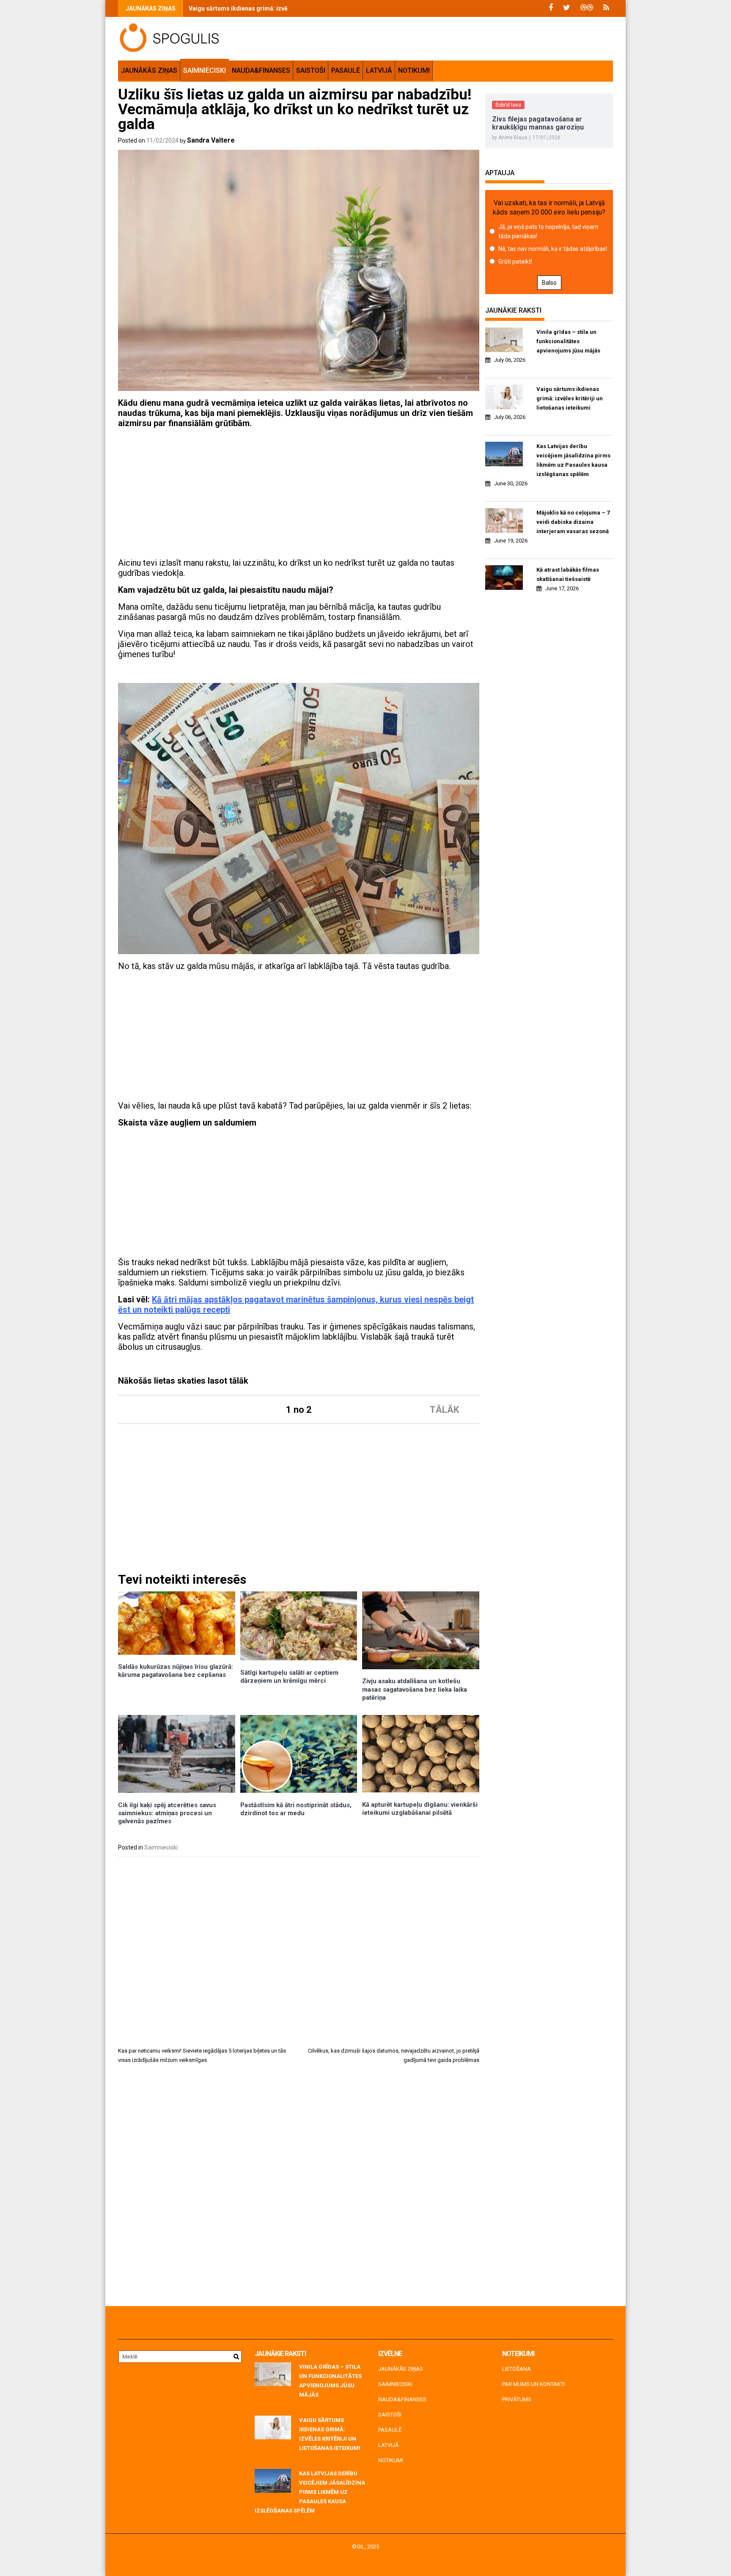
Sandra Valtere (211, 140)
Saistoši (311, 70)
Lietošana (517, 2369)
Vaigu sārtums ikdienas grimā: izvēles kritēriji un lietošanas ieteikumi (286, 8)
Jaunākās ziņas (149, 70)
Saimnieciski (205, 70)
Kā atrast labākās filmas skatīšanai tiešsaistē (568, 574)
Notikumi (414, 70)
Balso (549, 283)
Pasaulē (346, 70)
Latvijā (379, 70)
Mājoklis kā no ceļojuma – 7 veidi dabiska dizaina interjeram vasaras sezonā (573, 522)
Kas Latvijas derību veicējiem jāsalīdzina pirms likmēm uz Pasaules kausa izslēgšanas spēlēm (573, 460)
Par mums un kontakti (533, 2384)
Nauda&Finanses (261, 70)
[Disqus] (299, 2188)
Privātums (517, 2399)
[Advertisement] (299, 494)
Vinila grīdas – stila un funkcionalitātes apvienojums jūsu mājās (568, 341)
